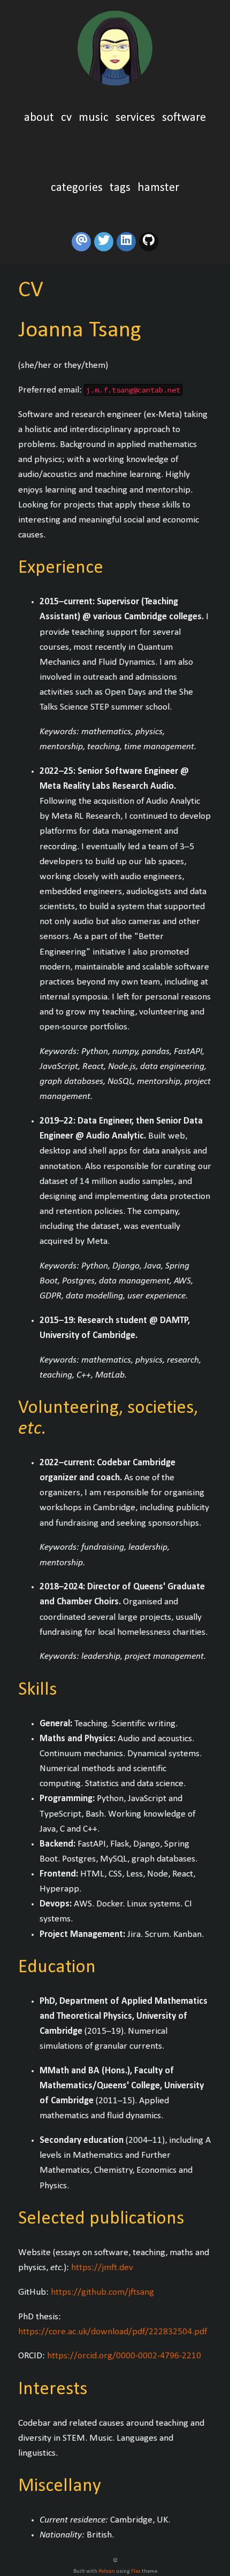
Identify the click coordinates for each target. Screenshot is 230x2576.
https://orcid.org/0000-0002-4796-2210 (124, 2356)
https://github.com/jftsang (102, 2292)
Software (184, 118)
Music (95, 118)
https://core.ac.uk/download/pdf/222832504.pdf (113, 2332)
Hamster (158, 188)
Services (137, 118)
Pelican (107, 2571)
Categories (77, 188)
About (40, 118)
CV (68, 118)
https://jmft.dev (102, 2268)
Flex (136, 2571)
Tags (120, 188)
